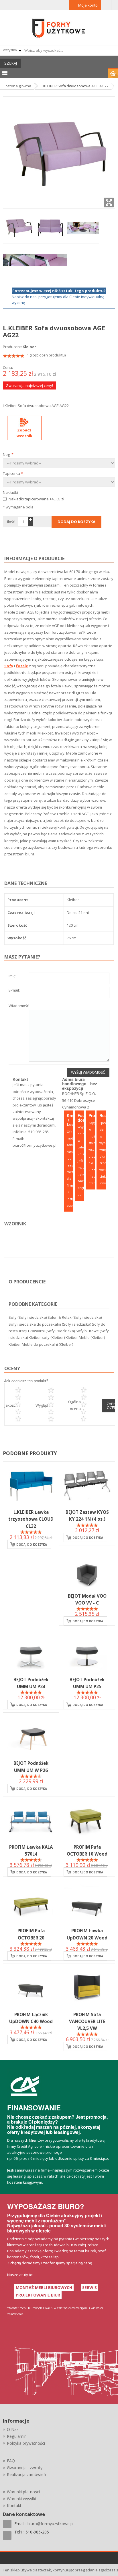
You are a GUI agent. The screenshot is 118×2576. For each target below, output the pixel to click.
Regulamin (17, 2436)
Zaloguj (106, 5)
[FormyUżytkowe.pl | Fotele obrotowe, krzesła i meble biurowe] (59, 28)
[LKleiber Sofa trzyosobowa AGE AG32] (83, 227)
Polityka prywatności (26, 2443)
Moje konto (88, 5)
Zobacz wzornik (24, 433)
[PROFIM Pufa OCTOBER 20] (31, 1904)
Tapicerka (13, 473)
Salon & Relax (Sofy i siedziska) (75, 1317)
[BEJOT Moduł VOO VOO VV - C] (87, 1569)
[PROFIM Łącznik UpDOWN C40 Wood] (31, 1987)
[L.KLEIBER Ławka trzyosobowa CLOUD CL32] (31, 1485)
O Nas (13, 2429)
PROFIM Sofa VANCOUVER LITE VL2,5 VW (87, 2021)
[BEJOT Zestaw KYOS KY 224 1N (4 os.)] (87, 1485)
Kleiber (29, 347)
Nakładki (10, 492)
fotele (22, 666)
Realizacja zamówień (26, 2474)
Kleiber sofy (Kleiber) (47, 1337)
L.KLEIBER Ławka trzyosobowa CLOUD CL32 (31, 1519)
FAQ (11, 2461)
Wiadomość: (19, 1006)
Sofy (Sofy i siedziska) (28, 1317)
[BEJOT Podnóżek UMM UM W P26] (31, 1736)
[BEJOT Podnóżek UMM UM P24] (31, 1653)
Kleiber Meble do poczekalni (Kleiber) (41, 1344)
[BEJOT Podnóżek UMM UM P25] (87, 1653)
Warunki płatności (23, 2492)
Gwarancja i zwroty (25, 2468)
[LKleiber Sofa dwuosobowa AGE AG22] (19, 227)
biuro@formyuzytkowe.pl (35, 1145)
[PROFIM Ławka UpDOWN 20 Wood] (87, 1904)
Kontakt (14, 2505)
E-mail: (14, 991)
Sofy (9, 666)
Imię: (12, 976)
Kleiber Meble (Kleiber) (85, 1337)
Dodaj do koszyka (32, 1545)
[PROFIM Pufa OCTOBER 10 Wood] (87, 1820)
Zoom (109, 203)
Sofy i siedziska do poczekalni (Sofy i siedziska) (50, 1324)
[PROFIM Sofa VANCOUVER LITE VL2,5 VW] (87, 1987)
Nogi (8, 454)
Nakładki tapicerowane (36, 499)
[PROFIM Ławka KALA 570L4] (31, 1820)
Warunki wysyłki (21, 2499)
